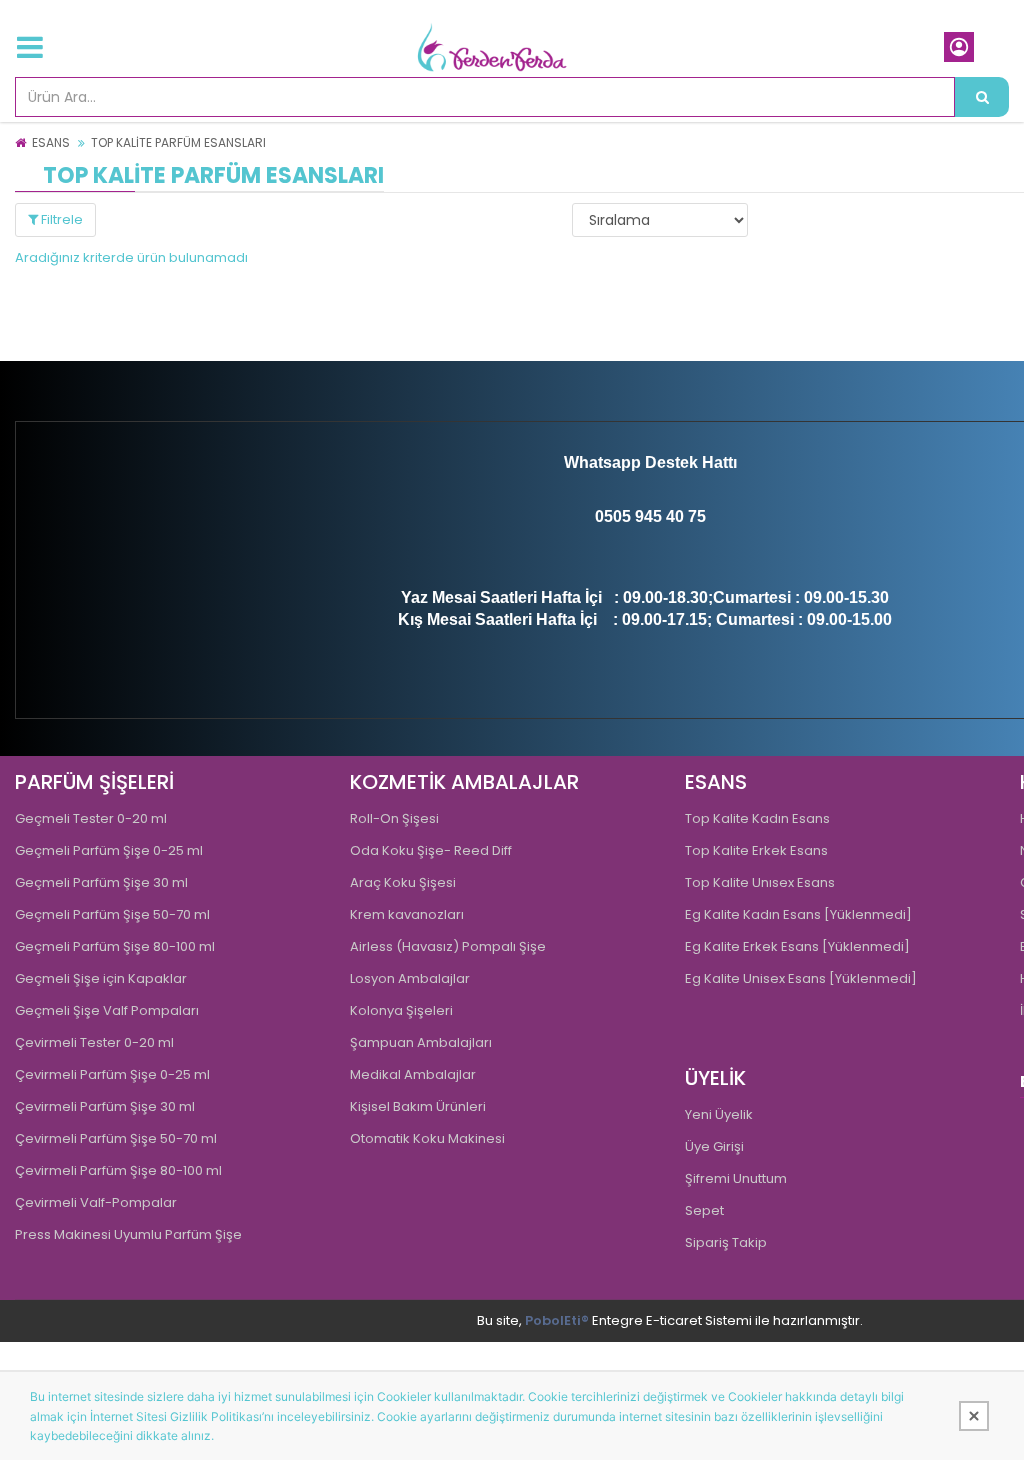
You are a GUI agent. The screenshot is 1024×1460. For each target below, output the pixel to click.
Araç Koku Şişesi (403, 882)
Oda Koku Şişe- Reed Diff (431, 850)
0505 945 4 (635, 516)
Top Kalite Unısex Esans (760, 882)
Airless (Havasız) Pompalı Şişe (448, 946)
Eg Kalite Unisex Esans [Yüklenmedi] (801, 978)
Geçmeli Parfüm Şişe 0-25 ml (109, 850)
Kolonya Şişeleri (401, 1010)
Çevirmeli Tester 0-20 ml (94, 1042)
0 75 (690, 516)
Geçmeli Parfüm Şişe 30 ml (101, 882)
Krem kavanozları (407, 914)
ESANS (51, 142)
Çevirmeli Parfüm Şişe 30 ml (105, 1106)
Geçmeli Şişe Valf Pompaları (107, 1010)
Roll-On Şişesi (394, 818)
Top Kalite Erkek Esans (756, 850)
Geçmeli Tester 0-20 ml (91, 818)
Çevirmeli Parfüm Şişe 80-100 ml (118, 1170)
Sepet (704, 1210)
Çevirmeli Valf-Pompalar (96, 1202)
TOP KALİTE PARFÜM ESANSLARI (178, 142)
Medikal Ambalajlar (413, 1074)
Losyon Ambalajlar (410, 978)
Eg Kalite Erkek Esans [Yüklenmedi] (797, 946)
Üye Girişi (714, 1146)
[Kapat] (974, 1416)
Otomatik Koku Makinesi (427, 1138)
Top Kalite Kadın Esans (757, 818)
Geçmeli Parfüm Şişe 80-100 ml (115, 946)
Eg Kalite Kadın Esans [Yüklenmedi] (798, 914)
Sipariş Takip (726, 1242)
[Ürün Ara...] (982, 97)
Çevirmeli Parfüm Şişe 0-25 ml (112, 1074)
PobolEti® (557, 1320)
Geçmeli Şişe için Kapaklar (101, 978)
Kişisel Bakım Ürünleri (418, 1106)
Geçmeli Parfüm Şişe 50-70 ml (112, 914)
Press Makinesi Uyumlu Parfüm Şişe (128, 1234)
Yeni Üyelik (719, 1114)
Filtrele (60, 219)
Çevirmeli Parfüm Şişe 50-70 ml (116, 1138)
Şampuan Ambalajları (421, 1042)
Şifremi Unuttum (736, 1178)
